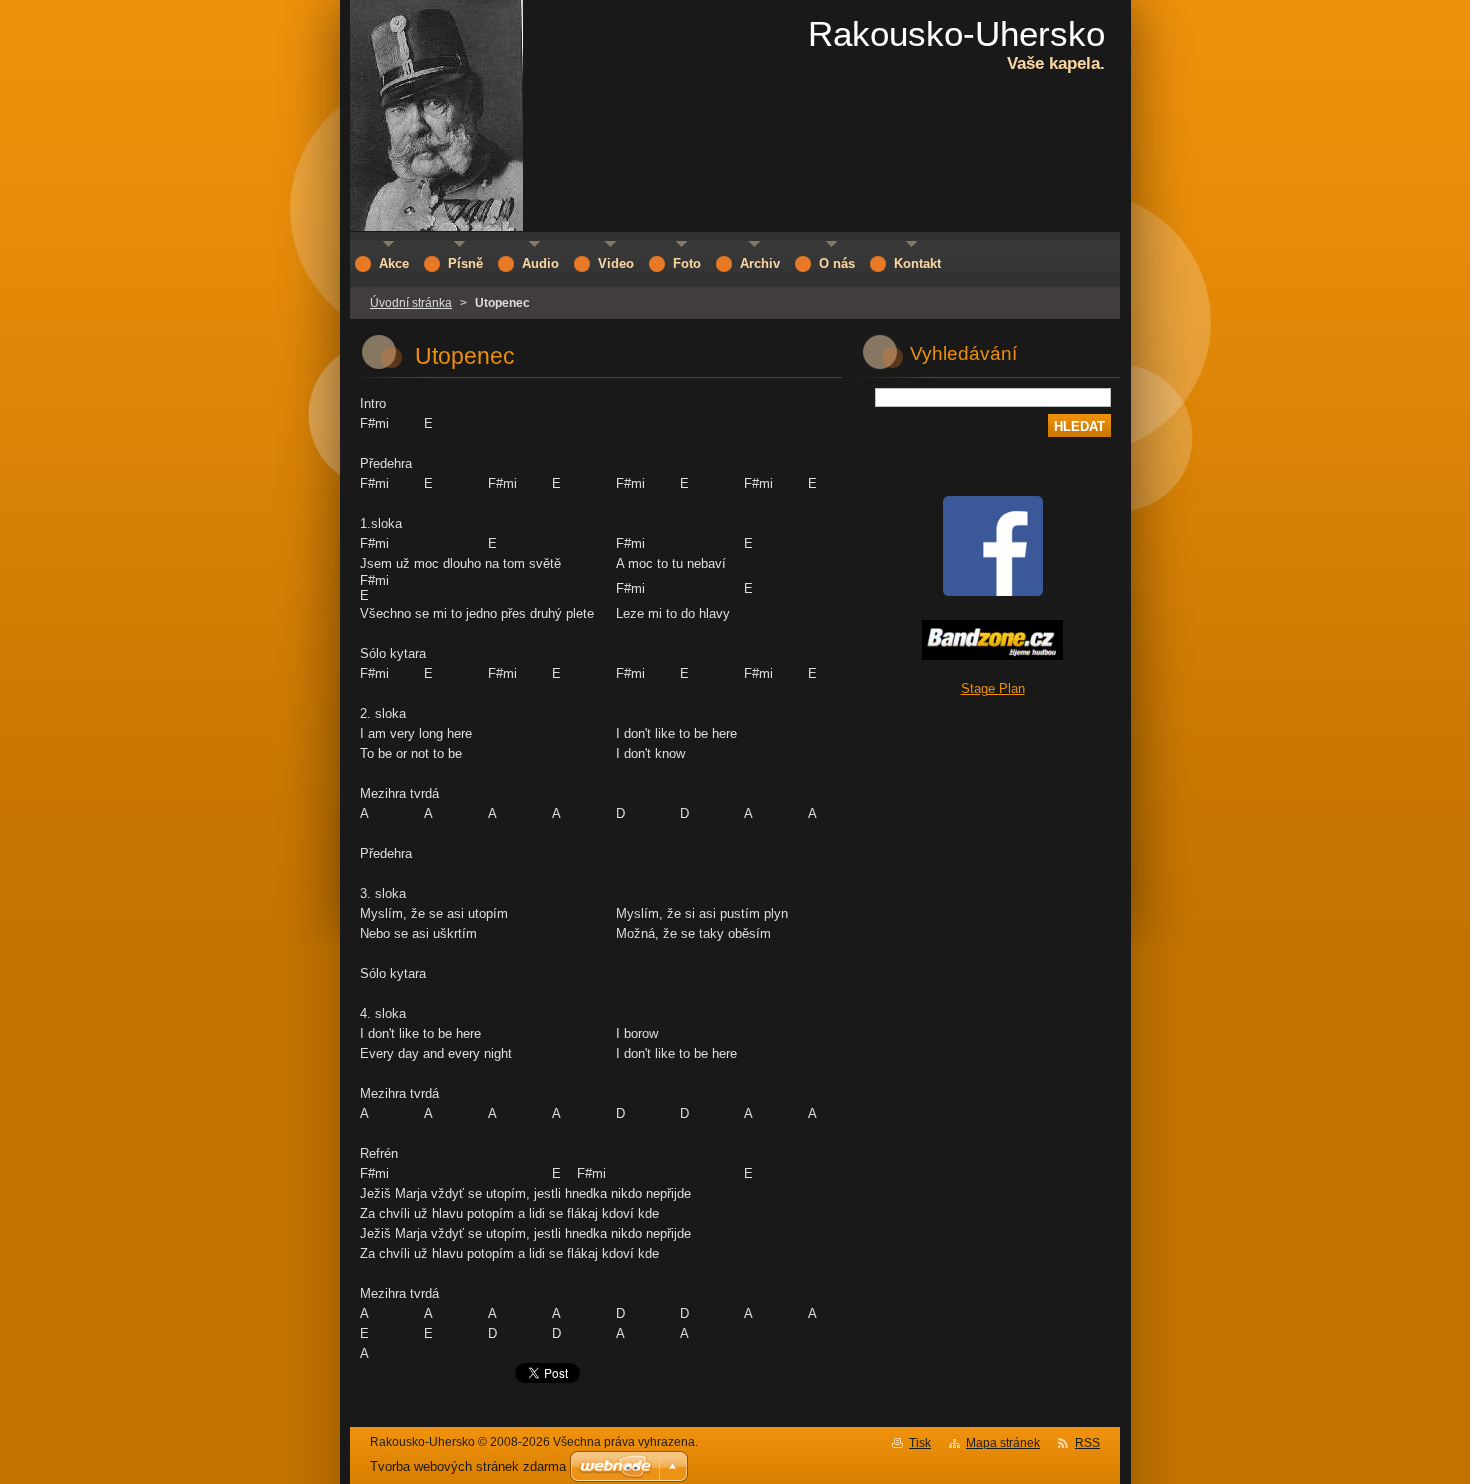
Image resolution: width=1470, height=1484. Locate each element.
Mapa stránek (1003, 1443)
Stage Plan (993, 688)
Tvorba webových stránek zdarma (468, 1466)
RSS (1087, 1443)
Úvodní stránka (411, 303)
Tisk (920, 1443)
